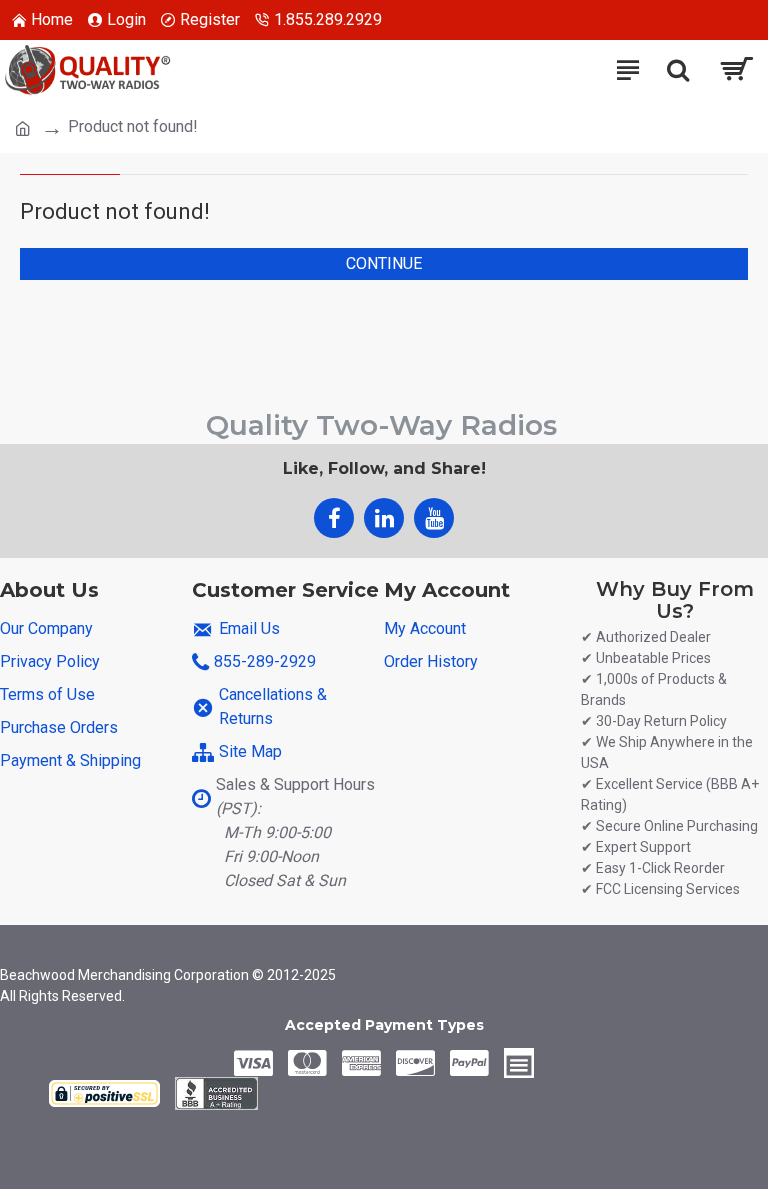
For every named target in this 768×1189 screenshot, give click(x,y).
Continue (384, 263)
